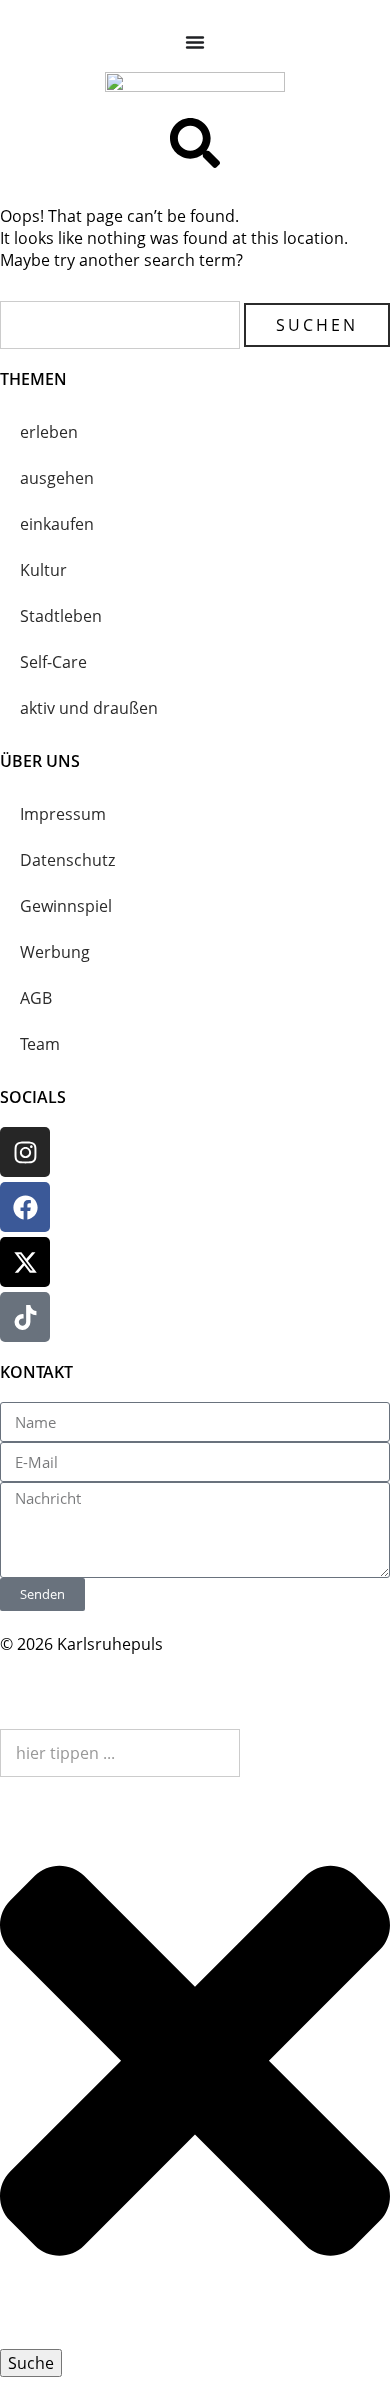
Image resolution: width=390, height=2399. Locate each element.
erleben (49, 432)
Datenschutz (67, 860)
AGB (36, 998)
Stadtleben (61, 616)
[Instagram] (25, 1152)
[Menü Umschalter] (195, 42)
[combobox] (120, 1753)
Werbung (55, 952)
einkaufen (57, 524)
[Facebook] (25, 1207)
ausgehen (57, 478)
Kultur (43, 570)
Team (40, 1044)
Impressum (63, 814)
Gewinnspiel (66, 906)
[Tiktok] (25, 1317)
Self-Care (53, 662)
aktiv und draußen (89, 708)
